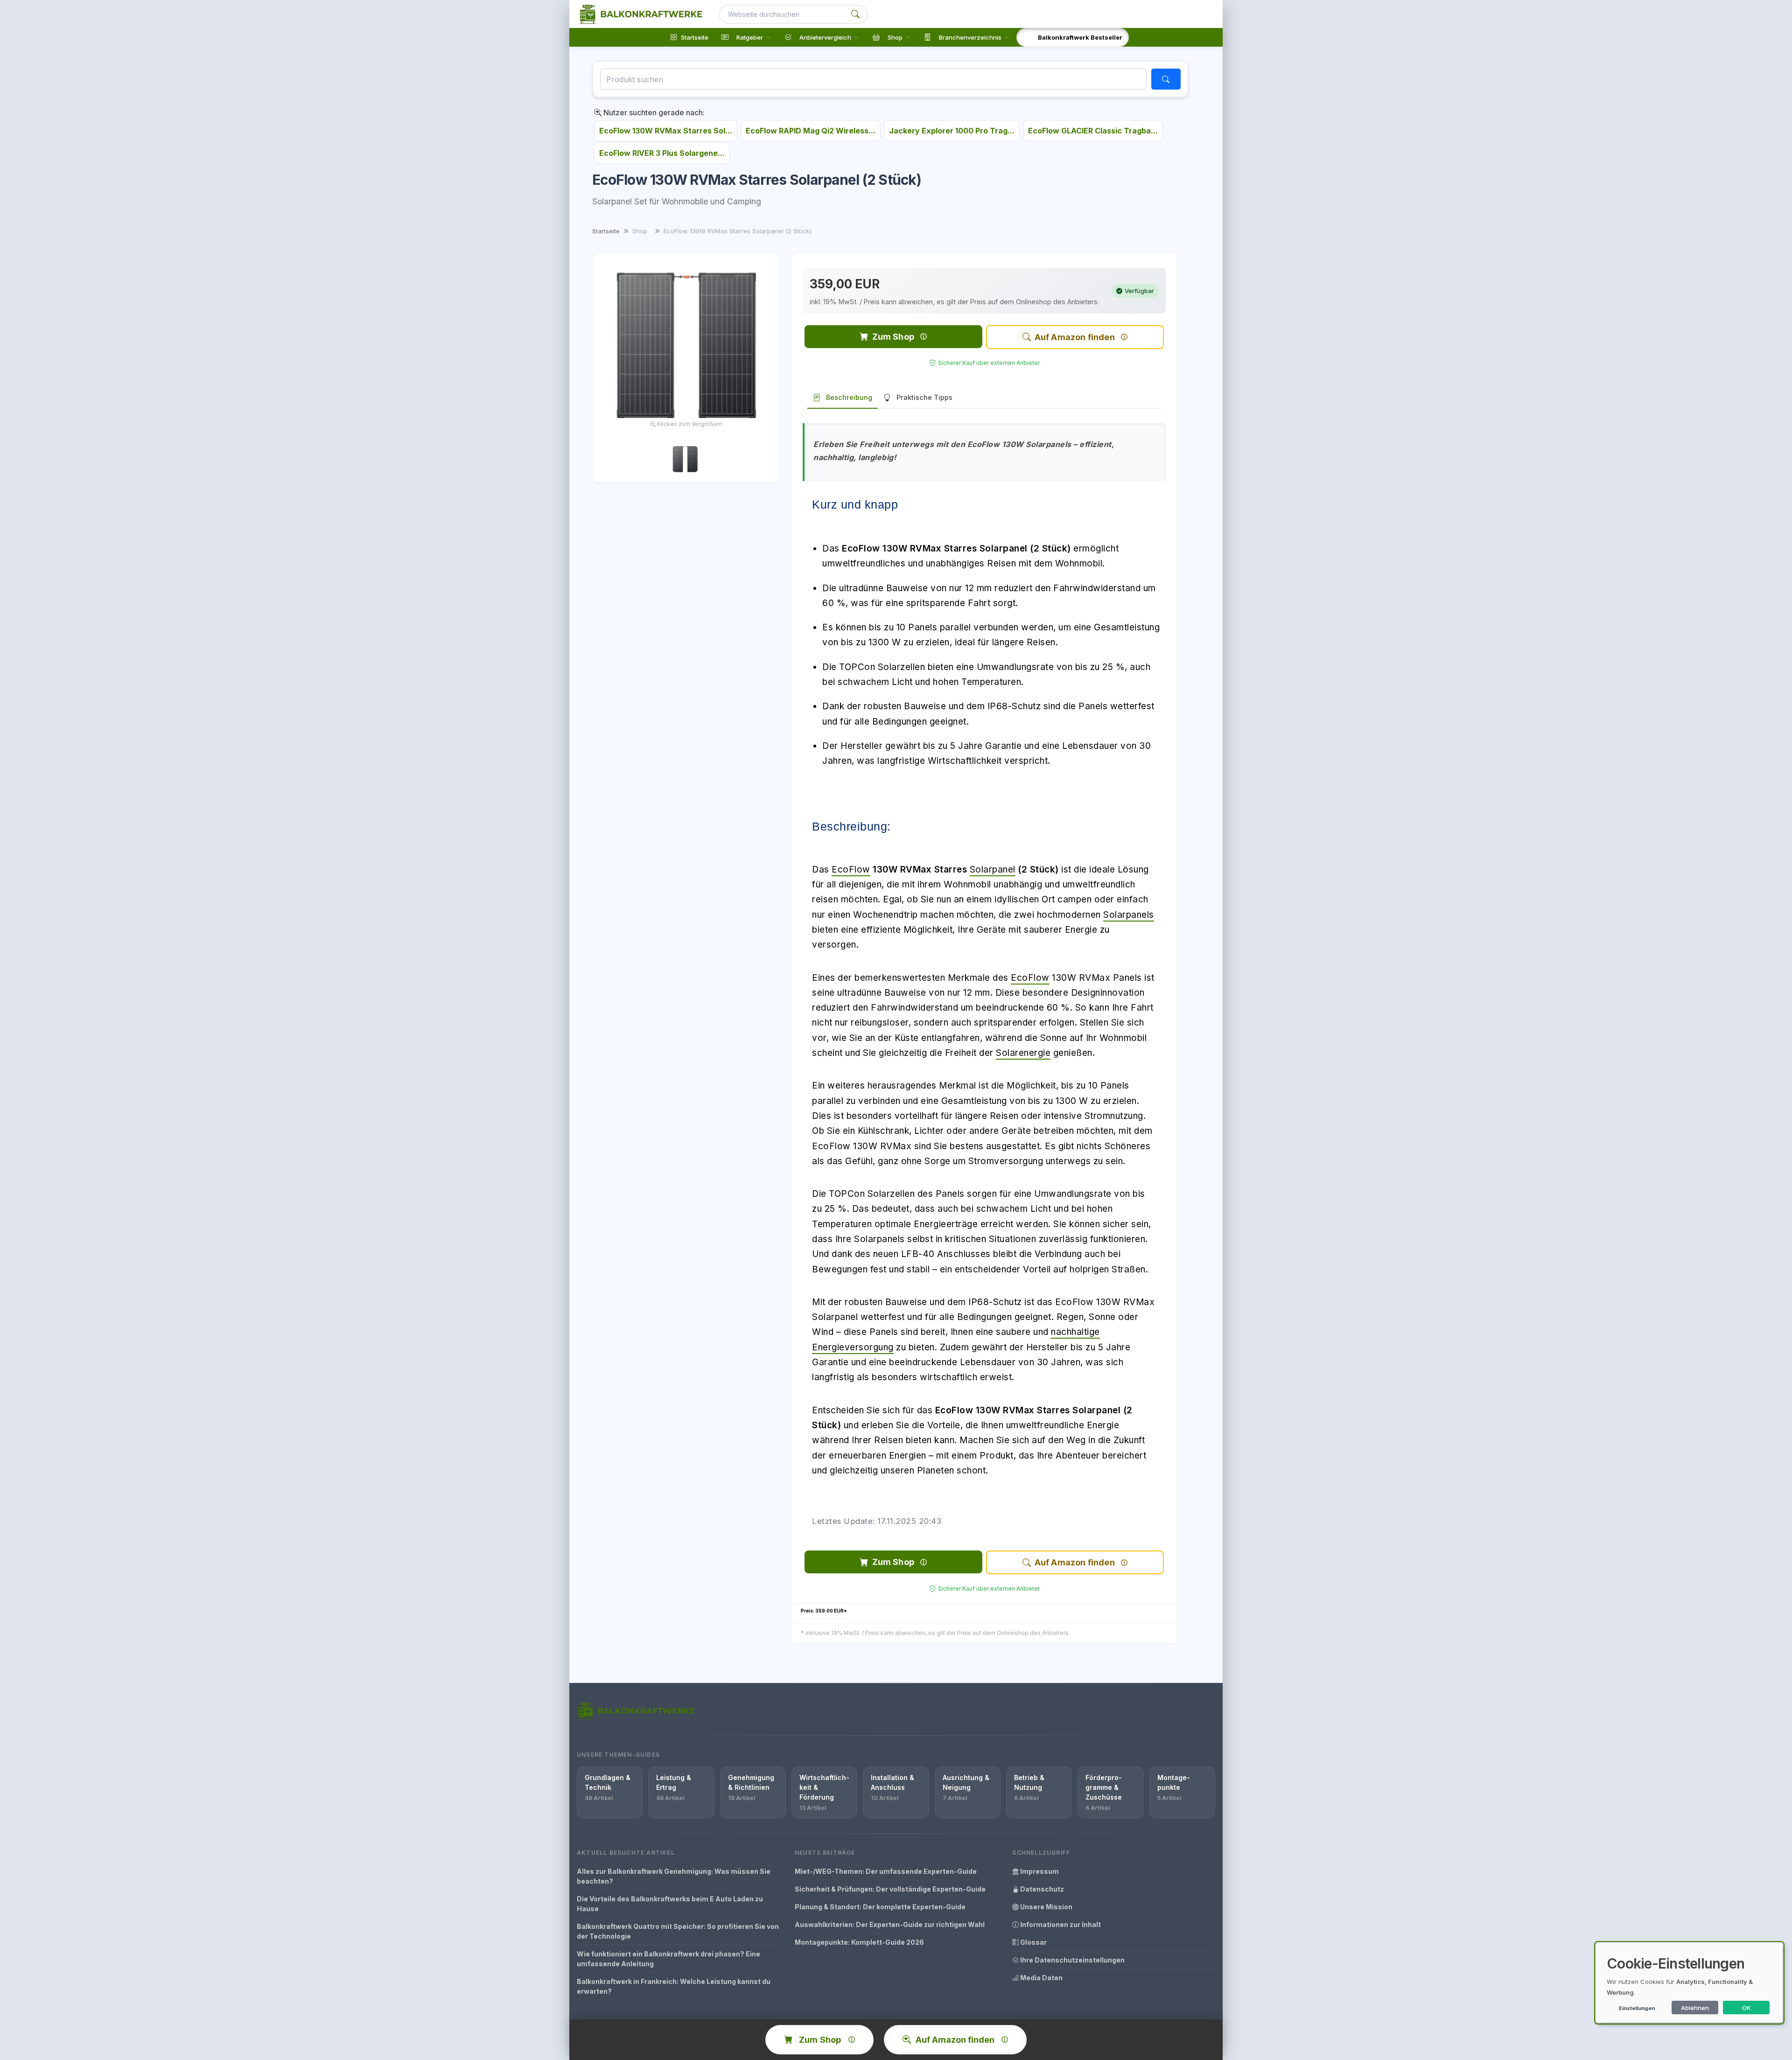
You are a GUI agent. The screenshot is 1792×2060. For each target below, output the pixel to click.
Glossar (1033, 1942)
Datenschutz (1041, 1889)
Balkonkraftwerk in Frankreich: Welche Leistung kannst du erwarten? (674, 1986)
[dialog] (1689, 1983)
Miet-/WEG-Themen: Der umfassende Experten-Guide (886, 1871)
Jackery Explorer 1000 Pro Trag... (952, 131)
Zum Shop (893, 337)
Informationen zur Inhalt (1060, 1924)
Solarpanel (993, 869)
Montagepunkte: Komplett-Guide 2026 (859, 1942)
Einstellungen (1637, 2008)
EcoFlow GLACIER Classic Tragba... (1093, 131)
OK (1746, 2008)
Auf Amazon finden (1075, 337)
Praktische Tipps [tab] (924, 397)
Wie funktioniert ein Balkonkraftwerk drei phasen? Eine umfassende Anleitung (668, 1959)
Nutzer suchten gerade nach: (653, 112)
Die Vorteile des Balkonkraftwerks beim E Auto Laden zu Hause (670, 1904)
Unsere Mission (1046, 1907)
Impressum (1039, 1871)
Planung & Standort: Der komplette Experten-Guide (880, 1907)
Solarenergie (1023, 1053)
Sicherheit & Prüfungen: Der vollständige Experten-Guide (890, 1889)
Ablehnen (1695, 2008)
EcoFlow (851, 869)
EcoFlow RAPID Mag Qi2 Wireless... (811, 131)
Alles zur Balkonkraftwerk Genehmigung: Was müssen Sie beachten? (674, 1876)
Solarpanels (1129, 915)
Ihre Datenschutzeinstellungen (1072, 1960)
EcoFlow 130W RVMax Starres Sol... (666, 131)
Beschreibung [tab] (849, 397)
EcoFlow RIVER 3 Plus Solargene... (662, 153)
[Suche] (855, 14)
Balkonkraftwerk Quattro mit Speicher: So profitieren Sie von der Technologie (678, 1931)
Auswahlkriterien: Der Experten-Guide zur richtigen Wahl (890, 1924)
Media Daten (1041, 1978)
